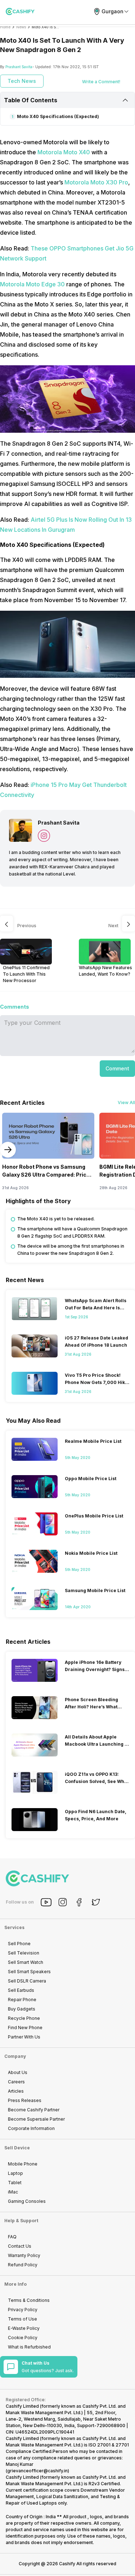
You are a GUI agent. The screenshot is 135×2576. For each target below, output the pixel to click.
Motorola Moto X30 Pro (96, 182)
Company (15, 2056)
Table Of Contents (31, 100)
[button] (117, 1069)
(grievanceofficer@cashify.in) (37, 2471)
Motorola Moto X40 (64, 152)
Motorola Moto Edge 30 (33, 284)
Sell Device (17, 2148)
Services (14, 1927)
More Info (15, 2284)
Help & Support (21, 2221)
